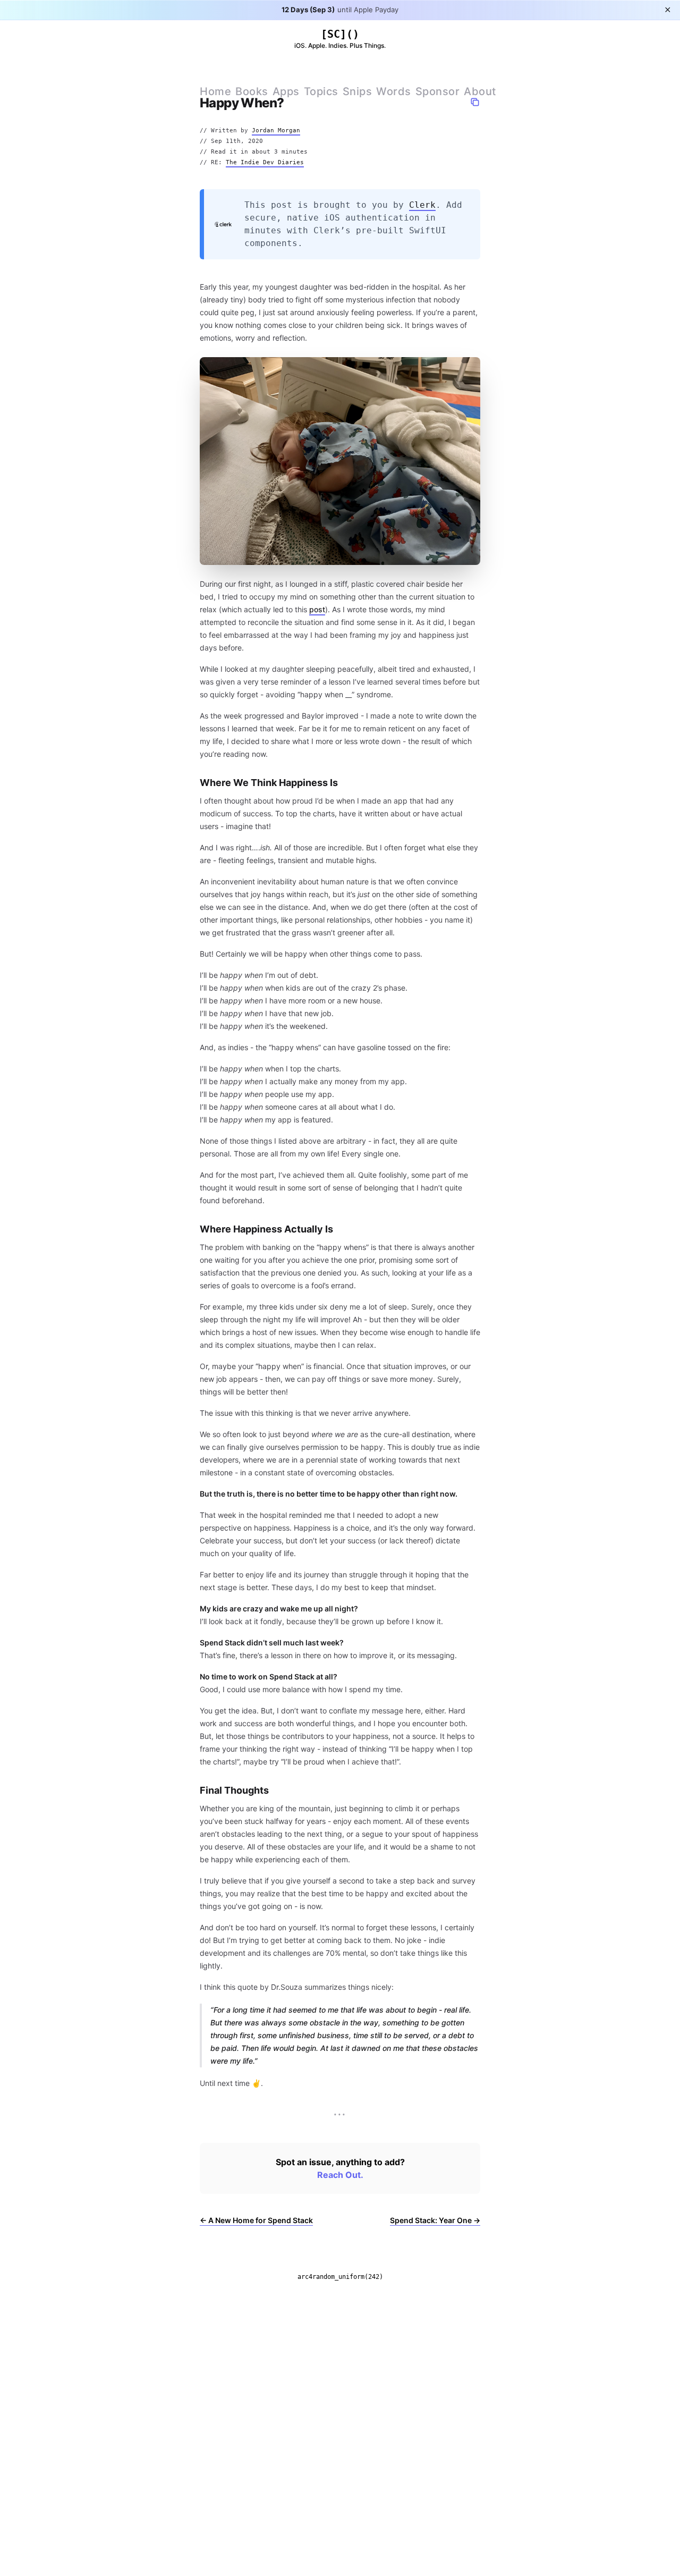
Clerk (422, 205)
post (317, 609)
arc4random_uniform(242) (340, 2277)
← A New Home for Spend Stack (256, 2220)
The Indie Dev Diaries (265, 162)
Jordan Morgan (276, 130)
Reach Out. (340, 2175)
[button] (475, 102)
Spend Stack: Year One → (435, 2220)
